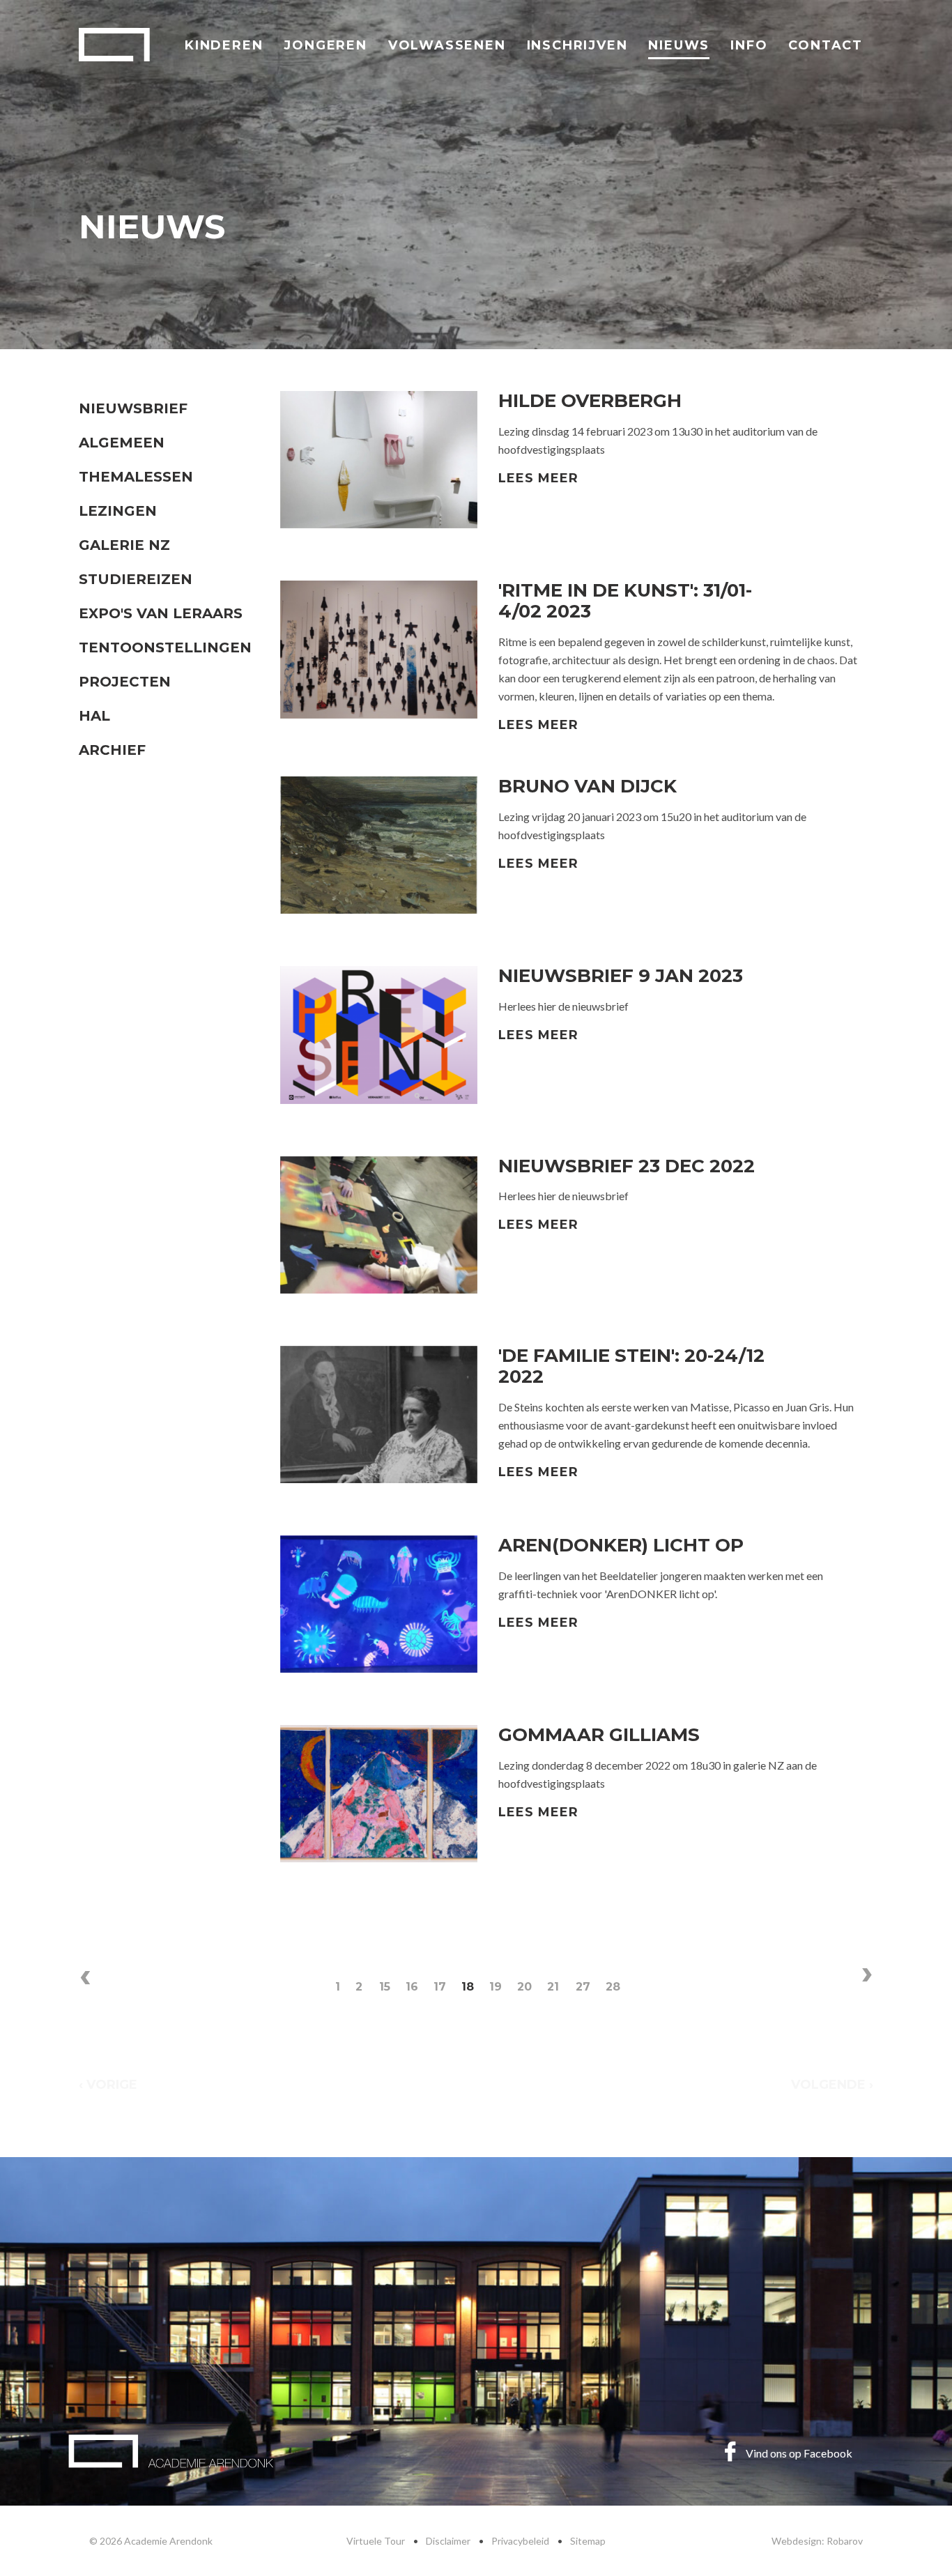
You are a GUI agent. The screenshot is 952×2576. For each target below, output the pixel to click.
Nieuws (679, 45)
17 (440, 1987)
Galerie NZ (124, 545)
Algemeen (122, 443)
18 (468, 1987)
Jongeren (325, 45)
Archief (112, 750)
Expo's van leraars (161, 613)
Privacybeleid (520, 2541)
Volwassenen (447, 45)
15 (385, 1987)
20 (524, 1987)
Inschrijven (577, 45)
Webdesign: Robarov (817, 2541)
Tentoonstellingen (165, 647)
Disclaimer (448, 2541)
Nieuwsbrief (133, 408)
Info (749, 45)
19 (496, 1987)
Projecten (125, 682)
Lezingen (118, 511)
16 (412, 1987)
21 (553, 1987)
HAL (94, 716)
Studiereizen (136, 579)
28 (613, 1987)
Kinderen (224, 45)
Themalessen (136, 477)
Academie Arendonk (114, 45)
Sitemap (588, 2541)
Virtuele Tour (376, 2541)
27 (583, 1987)
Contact (826, 45)
